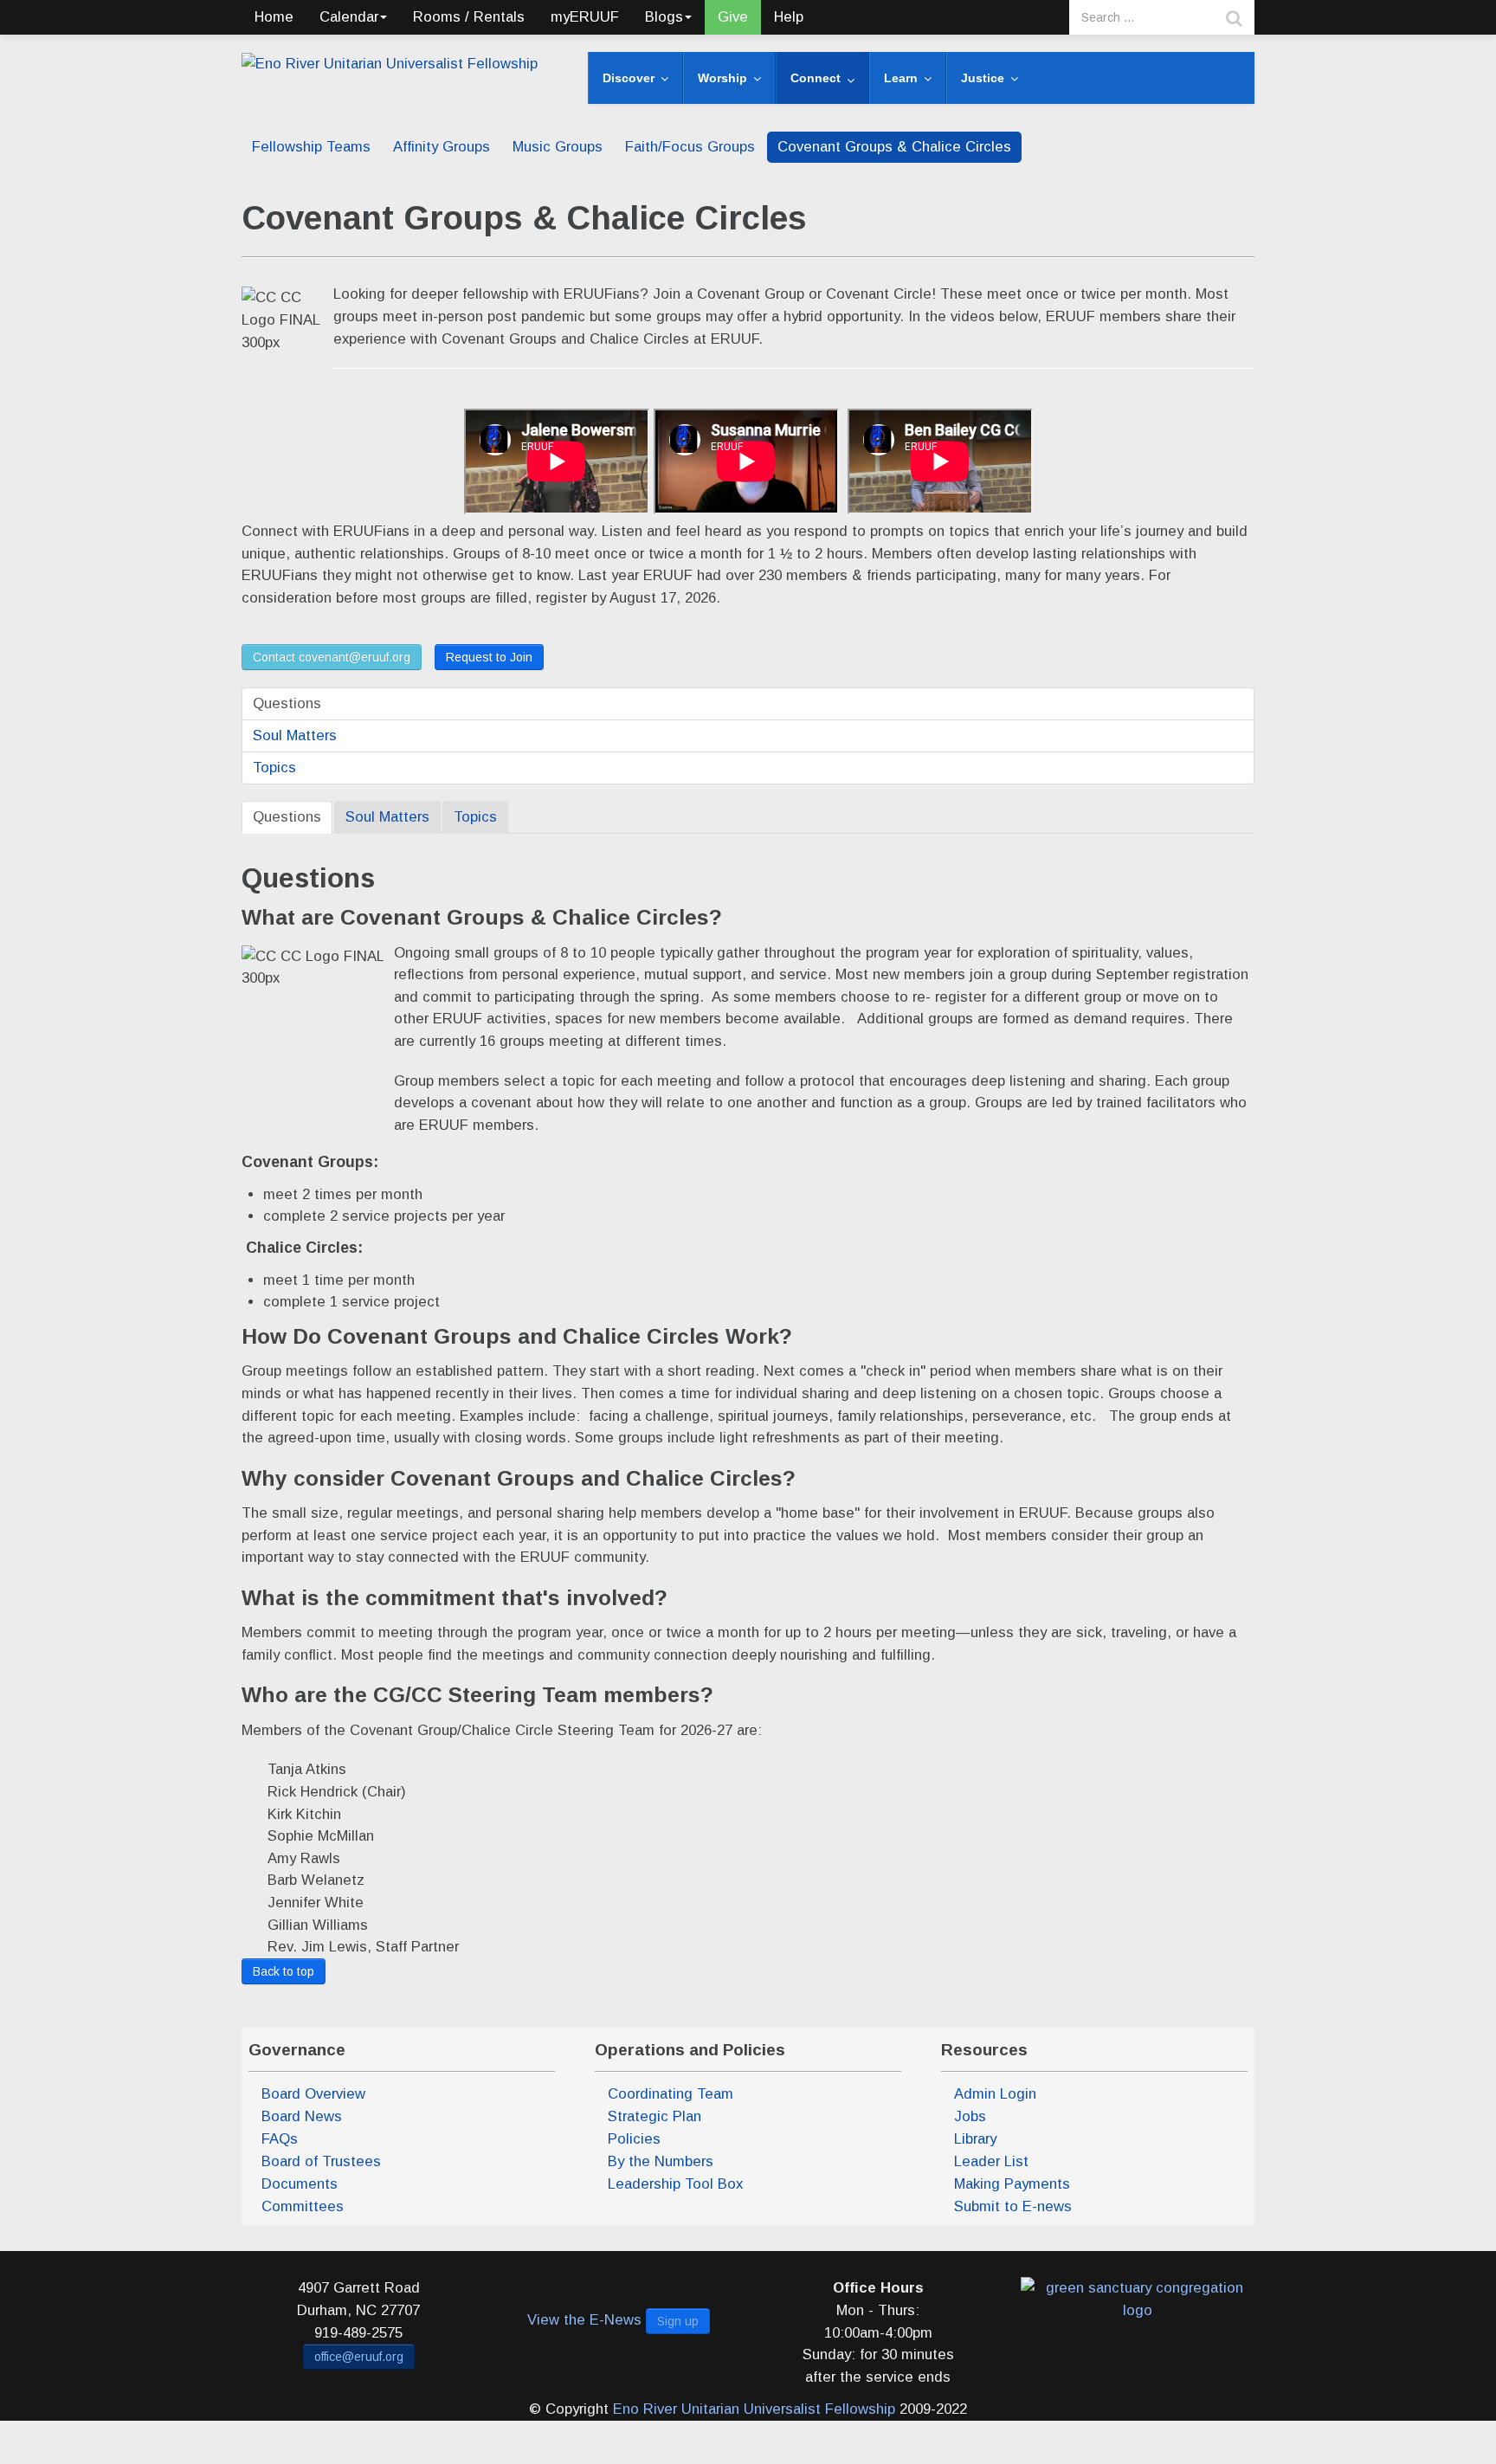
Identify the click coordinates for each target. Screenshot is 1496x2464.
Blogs (664, 17)
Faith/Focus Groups (690, 147)
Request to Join (489, 657)
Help (789, 17)
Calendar (349, 17)
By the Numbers (661, 2161)
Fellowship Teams (311, 147)
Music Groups (558, 147)
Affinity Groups (442, 147)
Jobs (970, 2116)
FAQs (280, 2139)
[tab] (287, 817)
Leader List (991, 2161)
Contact (332, 657)
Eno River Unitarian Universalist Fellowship (754, 2409)
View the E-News (584, 2320)
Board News (302, 2116)
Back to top (284, 1971)
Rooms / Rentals (469, 17)
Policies (634, 2139)
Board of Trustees (321, 2161)
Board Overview (313, 2094)
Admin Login (995, 2094)
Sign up (678, 2321)
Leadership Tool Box (675, 2184)
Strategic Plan (654, 2116)
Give (733, 17)
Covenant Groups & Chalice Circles (894, 147)
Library (975, 2139)
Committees (303, 2206)
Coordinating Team (671, 2094)
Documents (300, 2184)
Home (274, 17)
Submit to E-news (1013, 2206)
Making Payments (1012, 2184)
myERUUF (585, 17)
